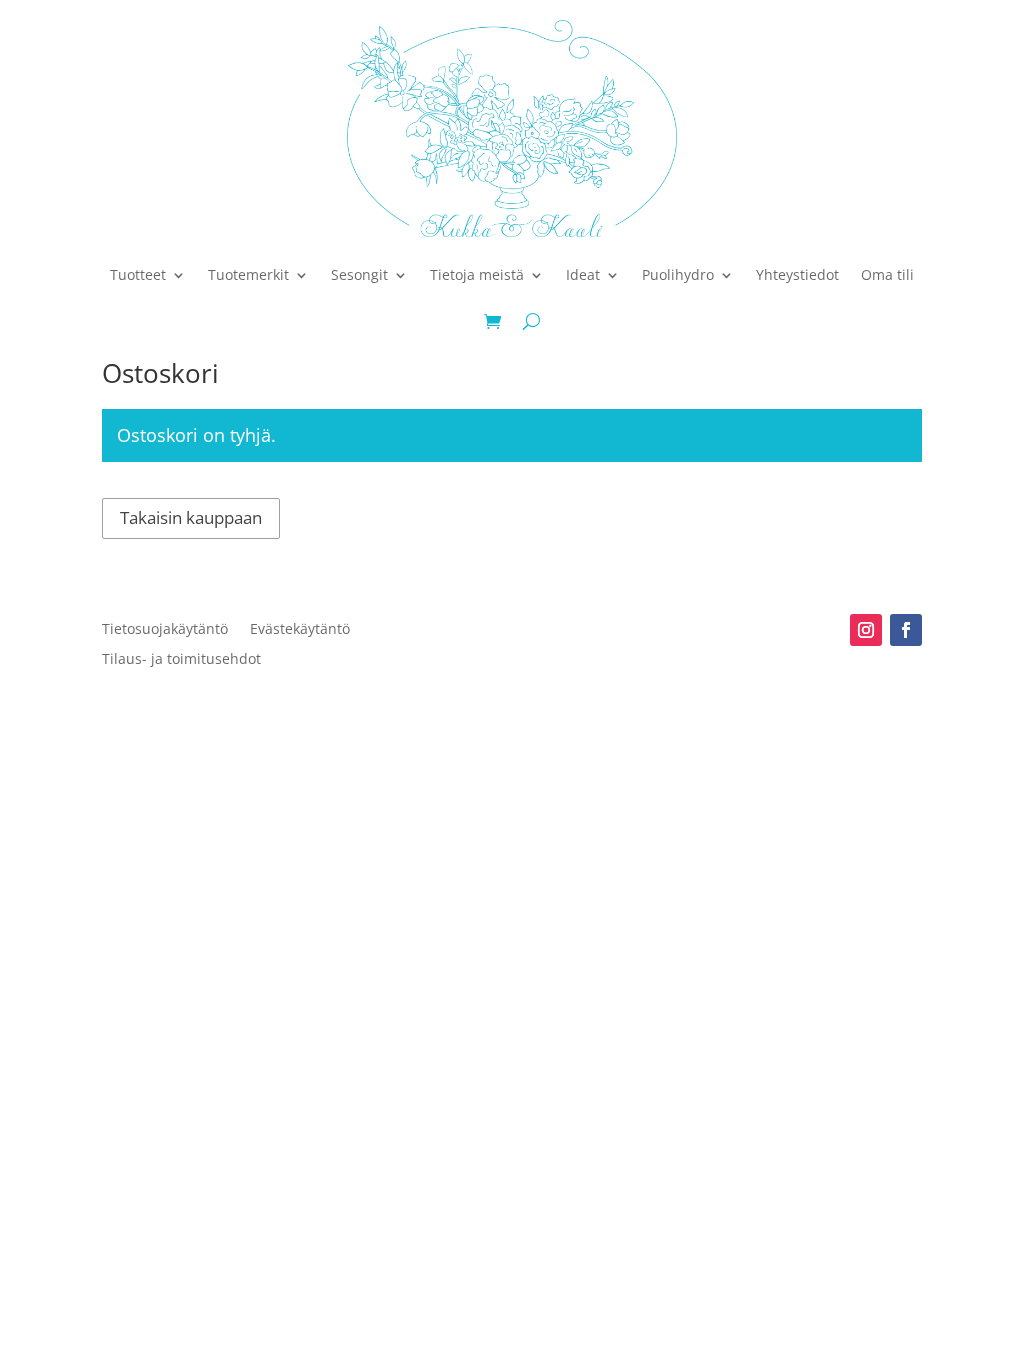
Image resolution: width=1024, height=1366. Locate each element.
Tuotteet (138, 274)
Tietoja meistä (477, 274)
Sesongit (359, 274)
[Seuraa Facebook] (906, 630)
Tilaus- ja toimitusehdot (181, 660)
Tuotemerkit (248, 274)
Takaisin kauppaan (191, 517)
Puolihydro (678, 274)
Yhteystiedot (797, 274)
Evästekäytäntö (300, 630)
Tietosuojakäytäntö (165, 630)
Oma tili (887, 274)
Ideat (583, 274)
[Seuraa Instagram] (866, 630)
